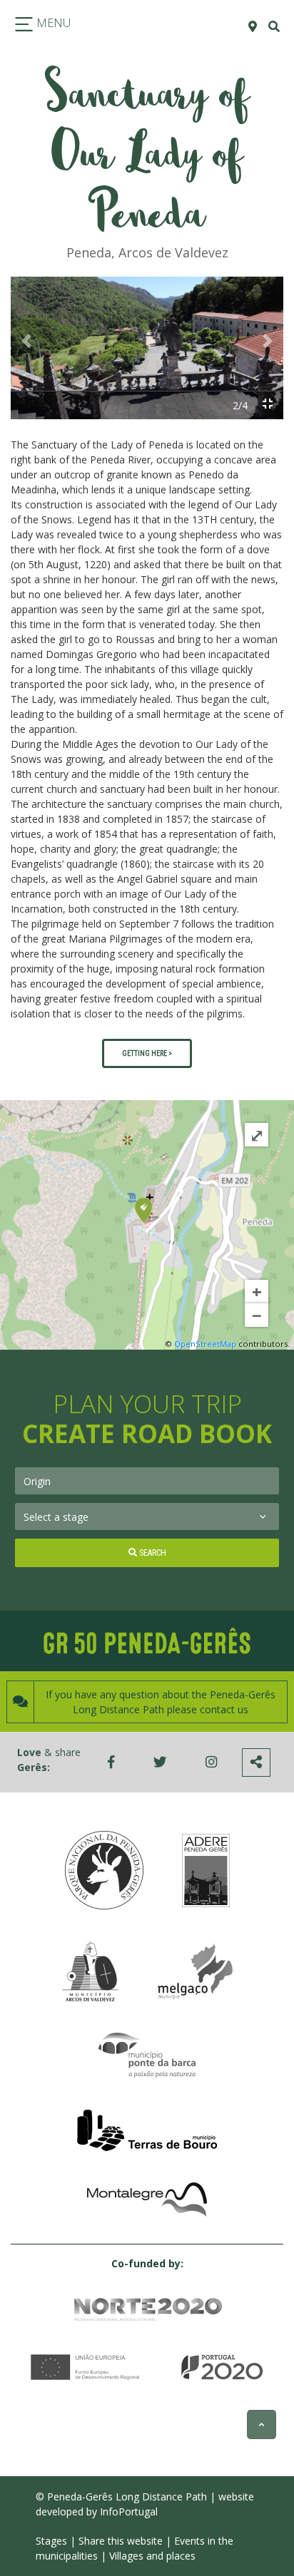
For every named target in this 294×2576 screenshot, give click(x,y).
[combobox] (147, 1481)
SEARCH (152, 1553)
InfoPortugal (129, 2511)
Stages (51, 2541)
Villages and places (152, 2556)
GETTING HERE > (147, 1053)
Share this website (121, 2541)
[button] (26, 341)
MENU (52, 23)
